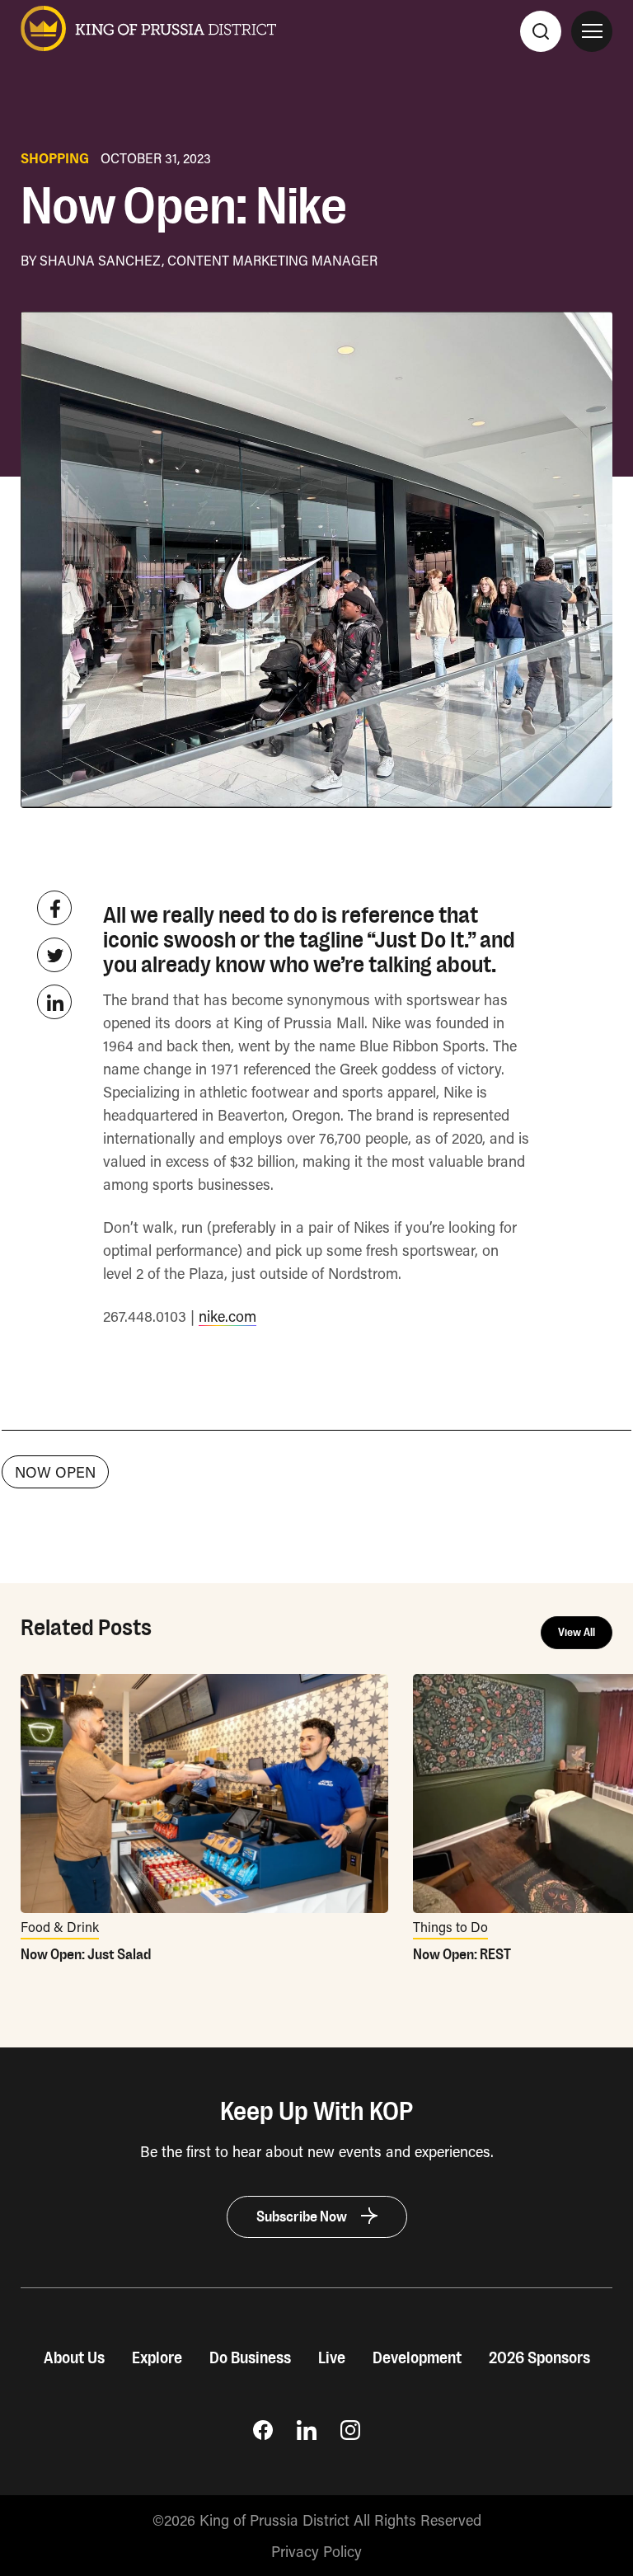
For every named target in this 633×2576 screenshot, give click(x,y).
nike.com (227, 1316)
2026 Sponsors (539, 2358)
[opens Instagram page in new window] (350, 2434)
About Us (74, 2358)
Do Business (250, 2358)
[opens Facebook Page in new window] (263, 2434)
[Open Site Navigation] (592, 31)
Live (332, 2358)
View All (577, 1633)
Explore (157, 2358)
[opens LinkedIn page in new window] (307, 2434)
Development (417, 2358)
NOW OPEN (55, 1472)
